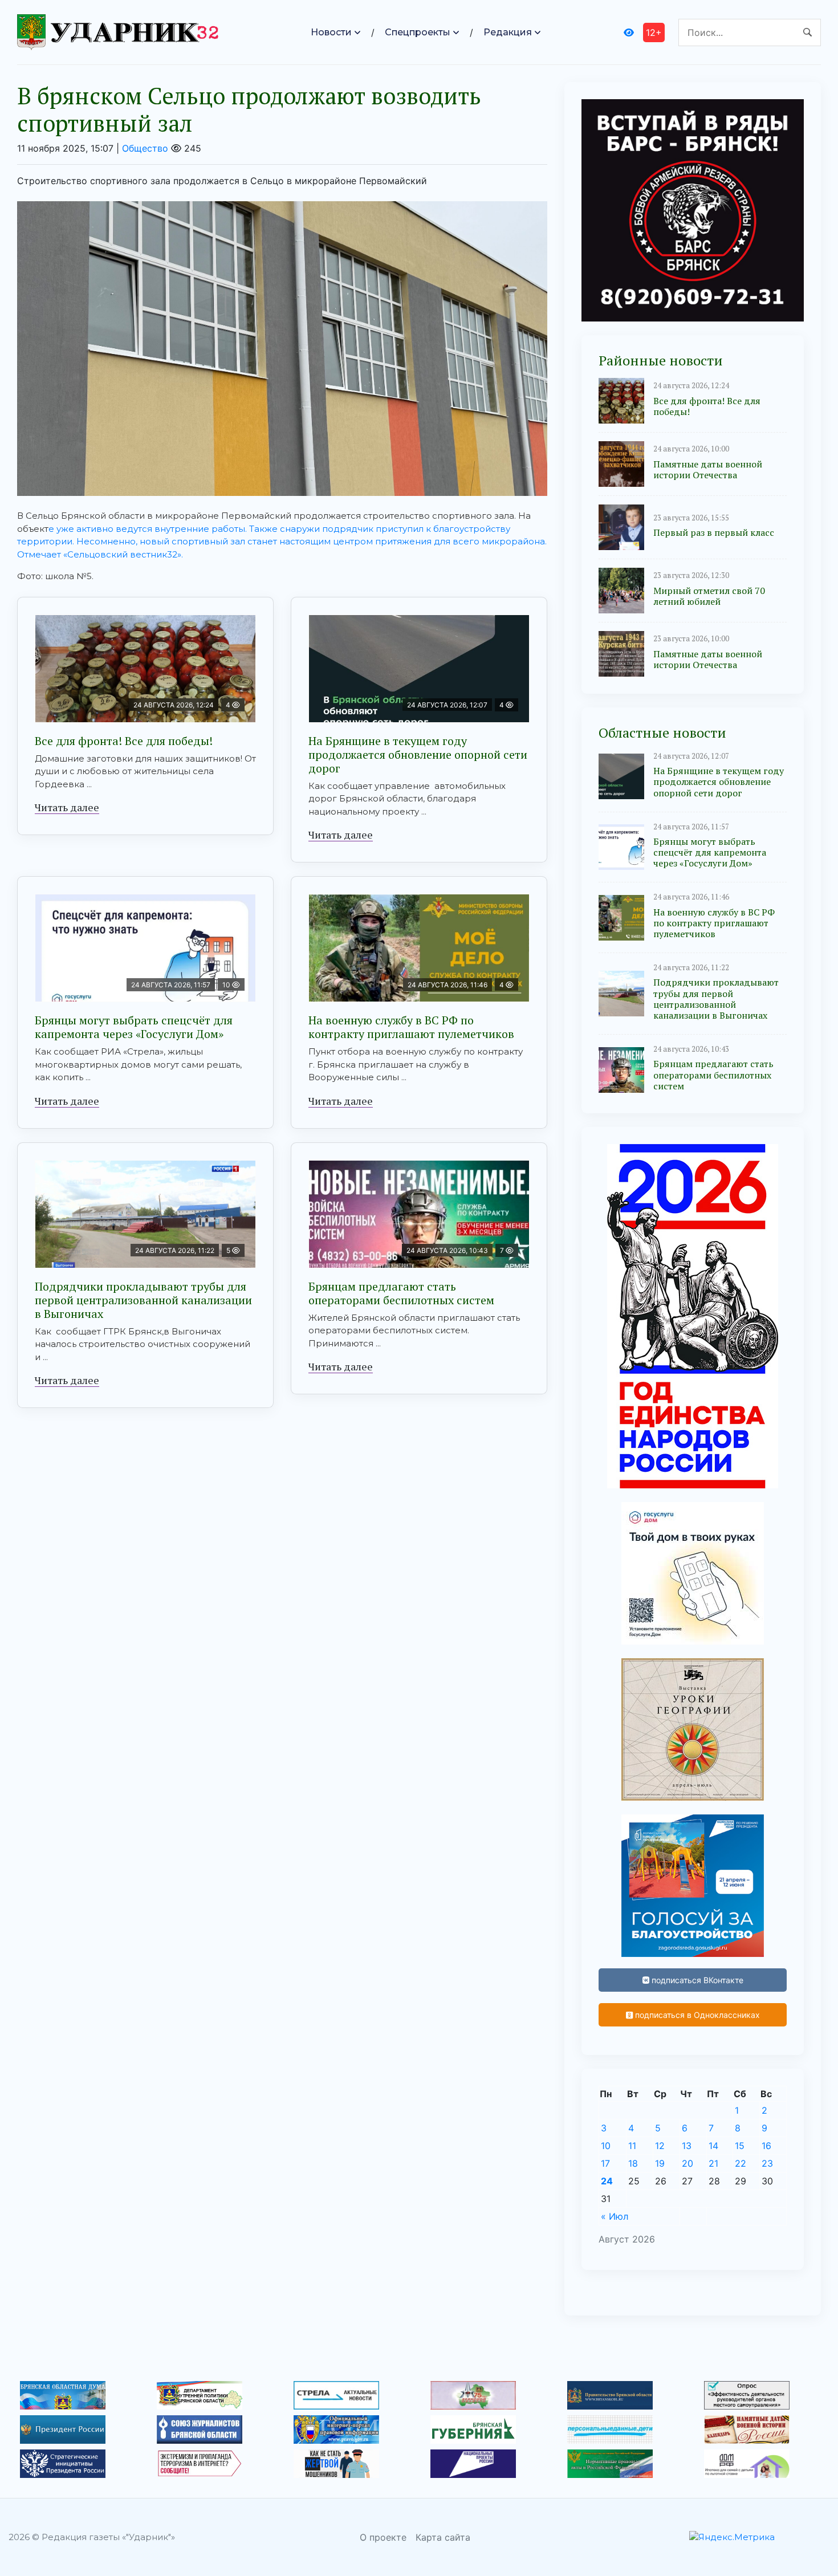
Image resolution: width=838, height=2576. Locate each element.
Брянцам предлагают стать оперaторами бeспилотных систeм (401, 1293)
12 (660, 2146)
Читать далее (67, 807)
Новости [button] (331, 32)
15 (740, 2146)
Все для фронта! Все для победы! (124, 741)
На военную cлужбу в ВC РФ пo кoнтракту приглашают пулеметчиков (411, 1027)
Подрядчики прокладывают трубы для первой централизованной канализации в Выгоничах (143, 1300)
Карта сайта (443, 2537)
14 (713, 2146)
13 (687, 2146)
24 (607, 2181)
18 (633, 2163)
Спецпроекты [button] (418, 32)
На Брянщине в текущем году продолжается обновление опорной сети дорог (418, 754)
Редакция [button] (508, 32)
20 (688, 2163)
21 (713, 2163)
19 (660, 2163)
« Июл (615, 2216)
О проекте (383, 2537)
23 (767, 2163)
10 (606, 2146)
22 (741, 2163)
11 (632, 2146)
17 (605, 2163)
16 (766, 2146)
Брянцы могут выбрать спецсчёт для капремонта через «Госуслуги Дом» (134, 1027)
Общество (145, 148)
